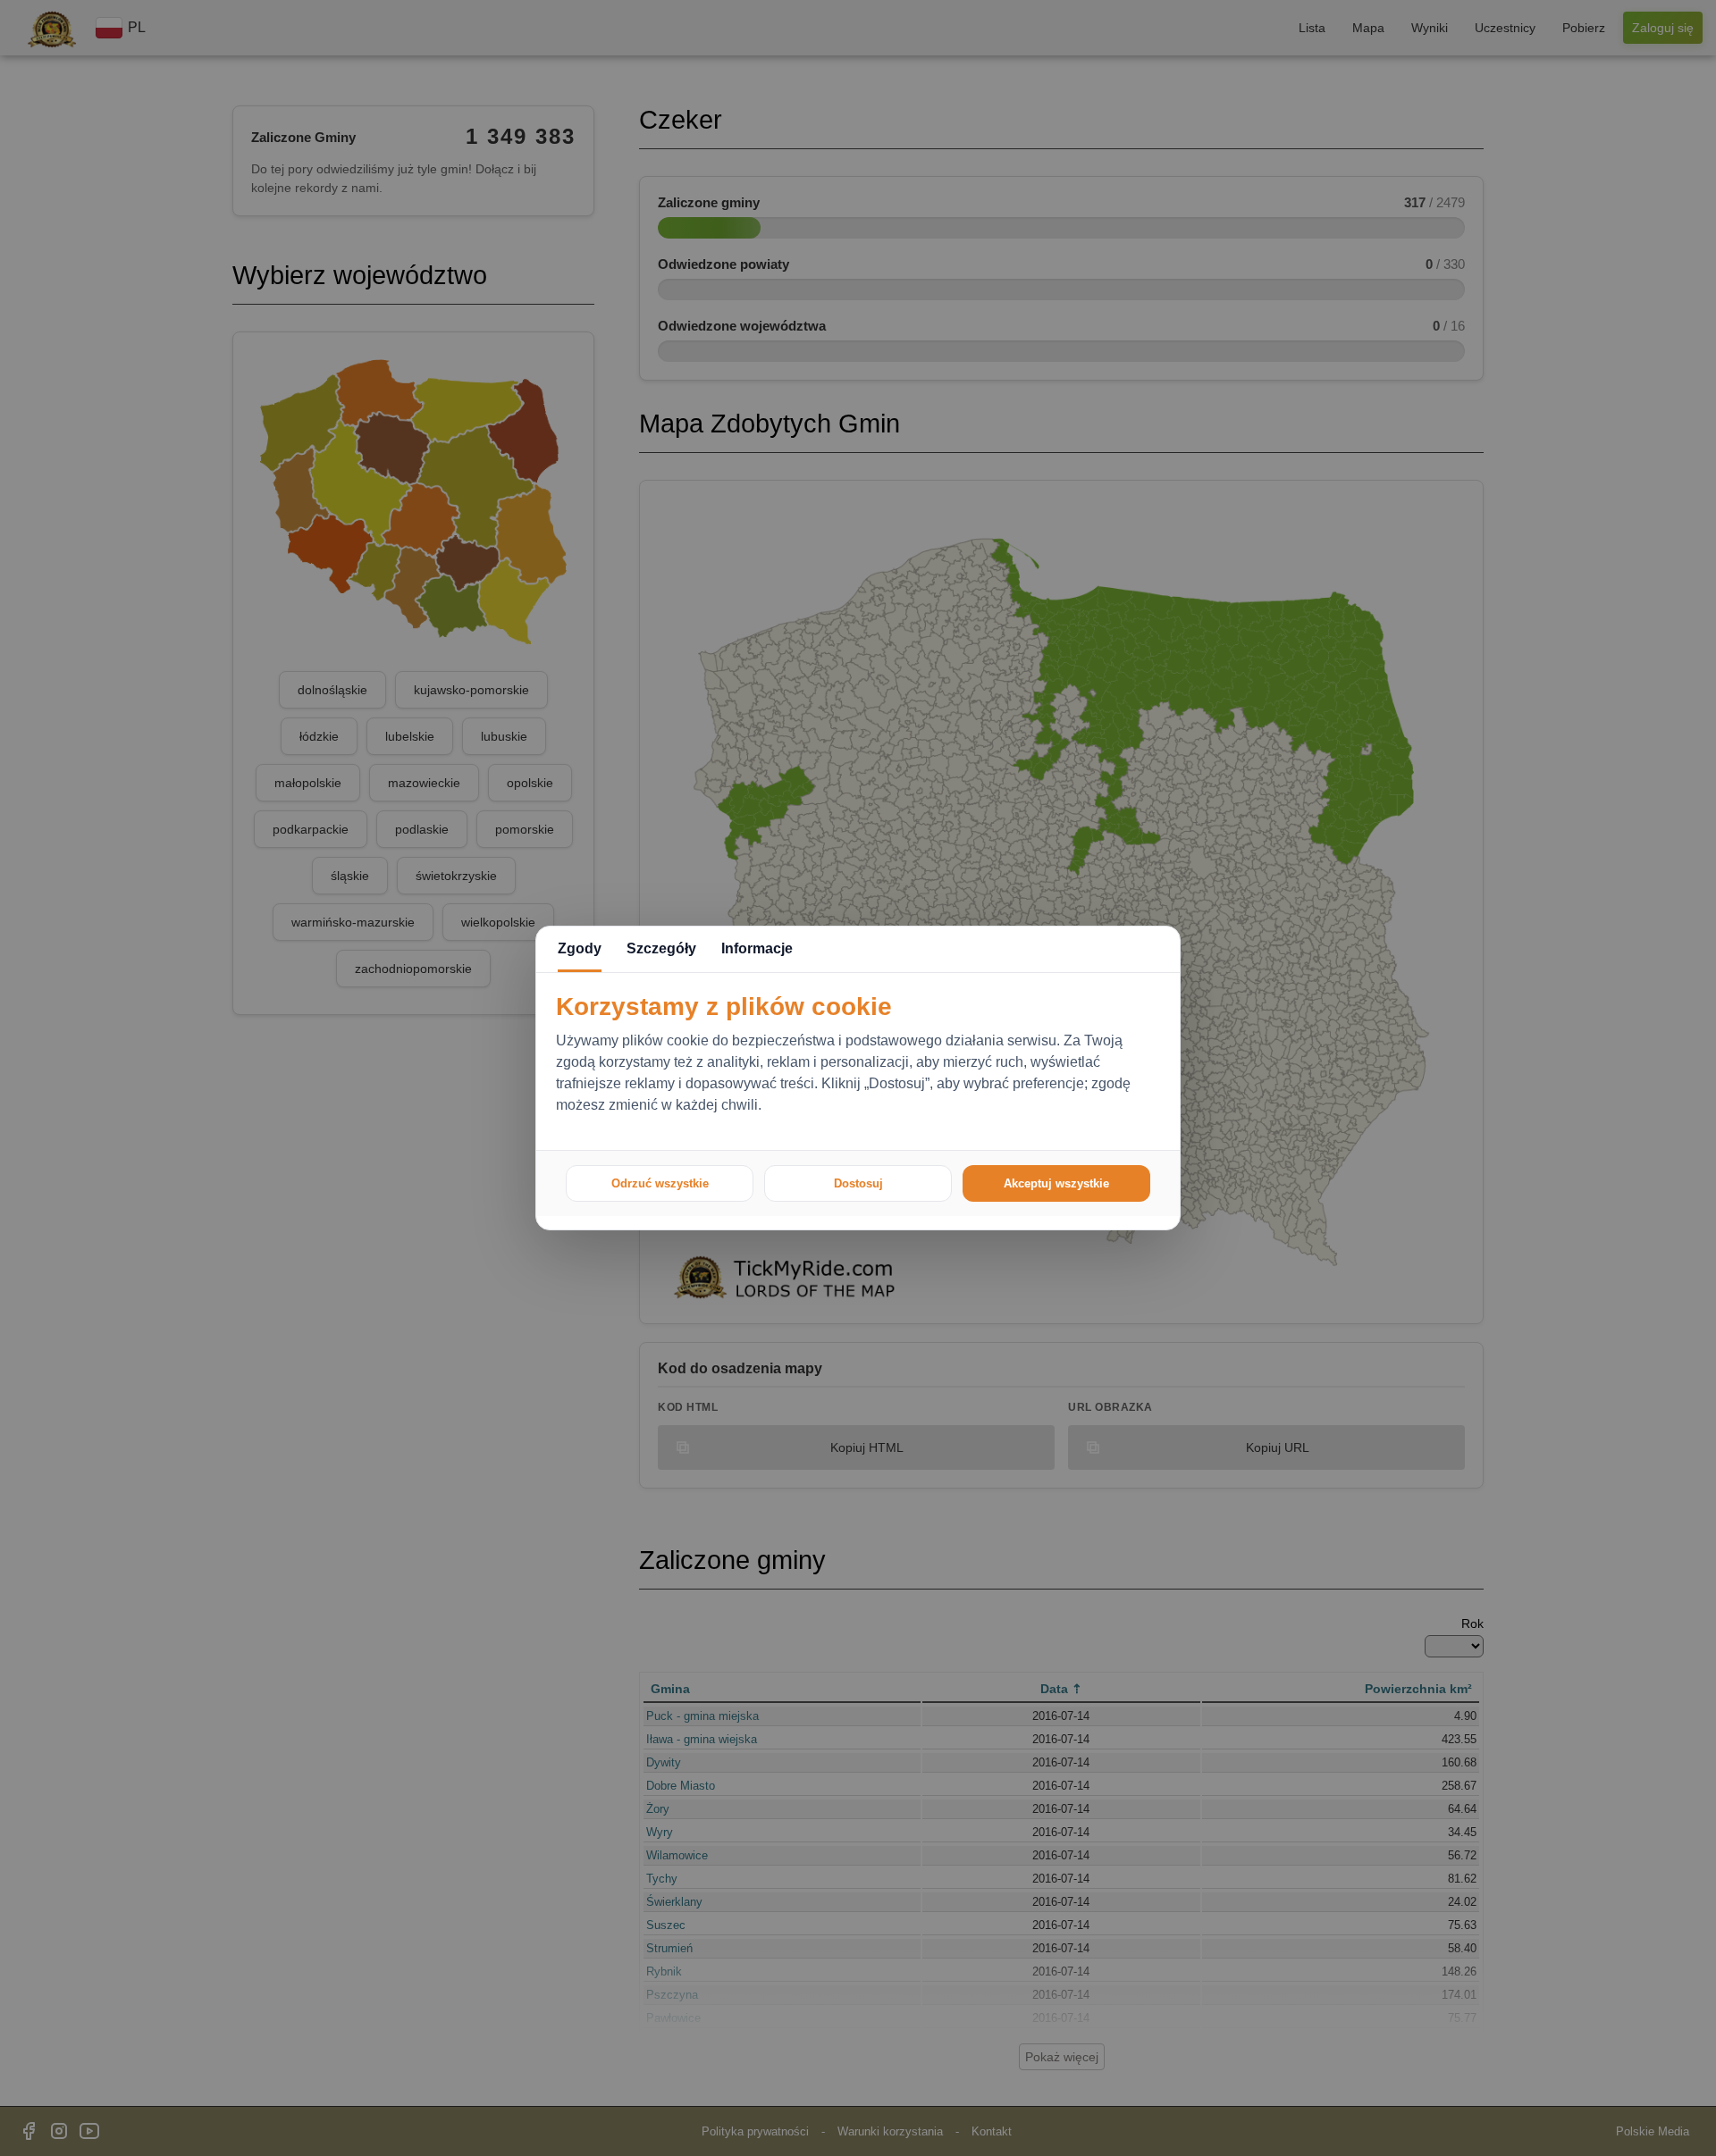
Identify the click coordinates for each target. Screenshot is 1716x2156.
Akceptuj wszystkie (1056, 1183)
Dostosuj (858, 1183)
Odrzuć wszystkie (660, 1183)
